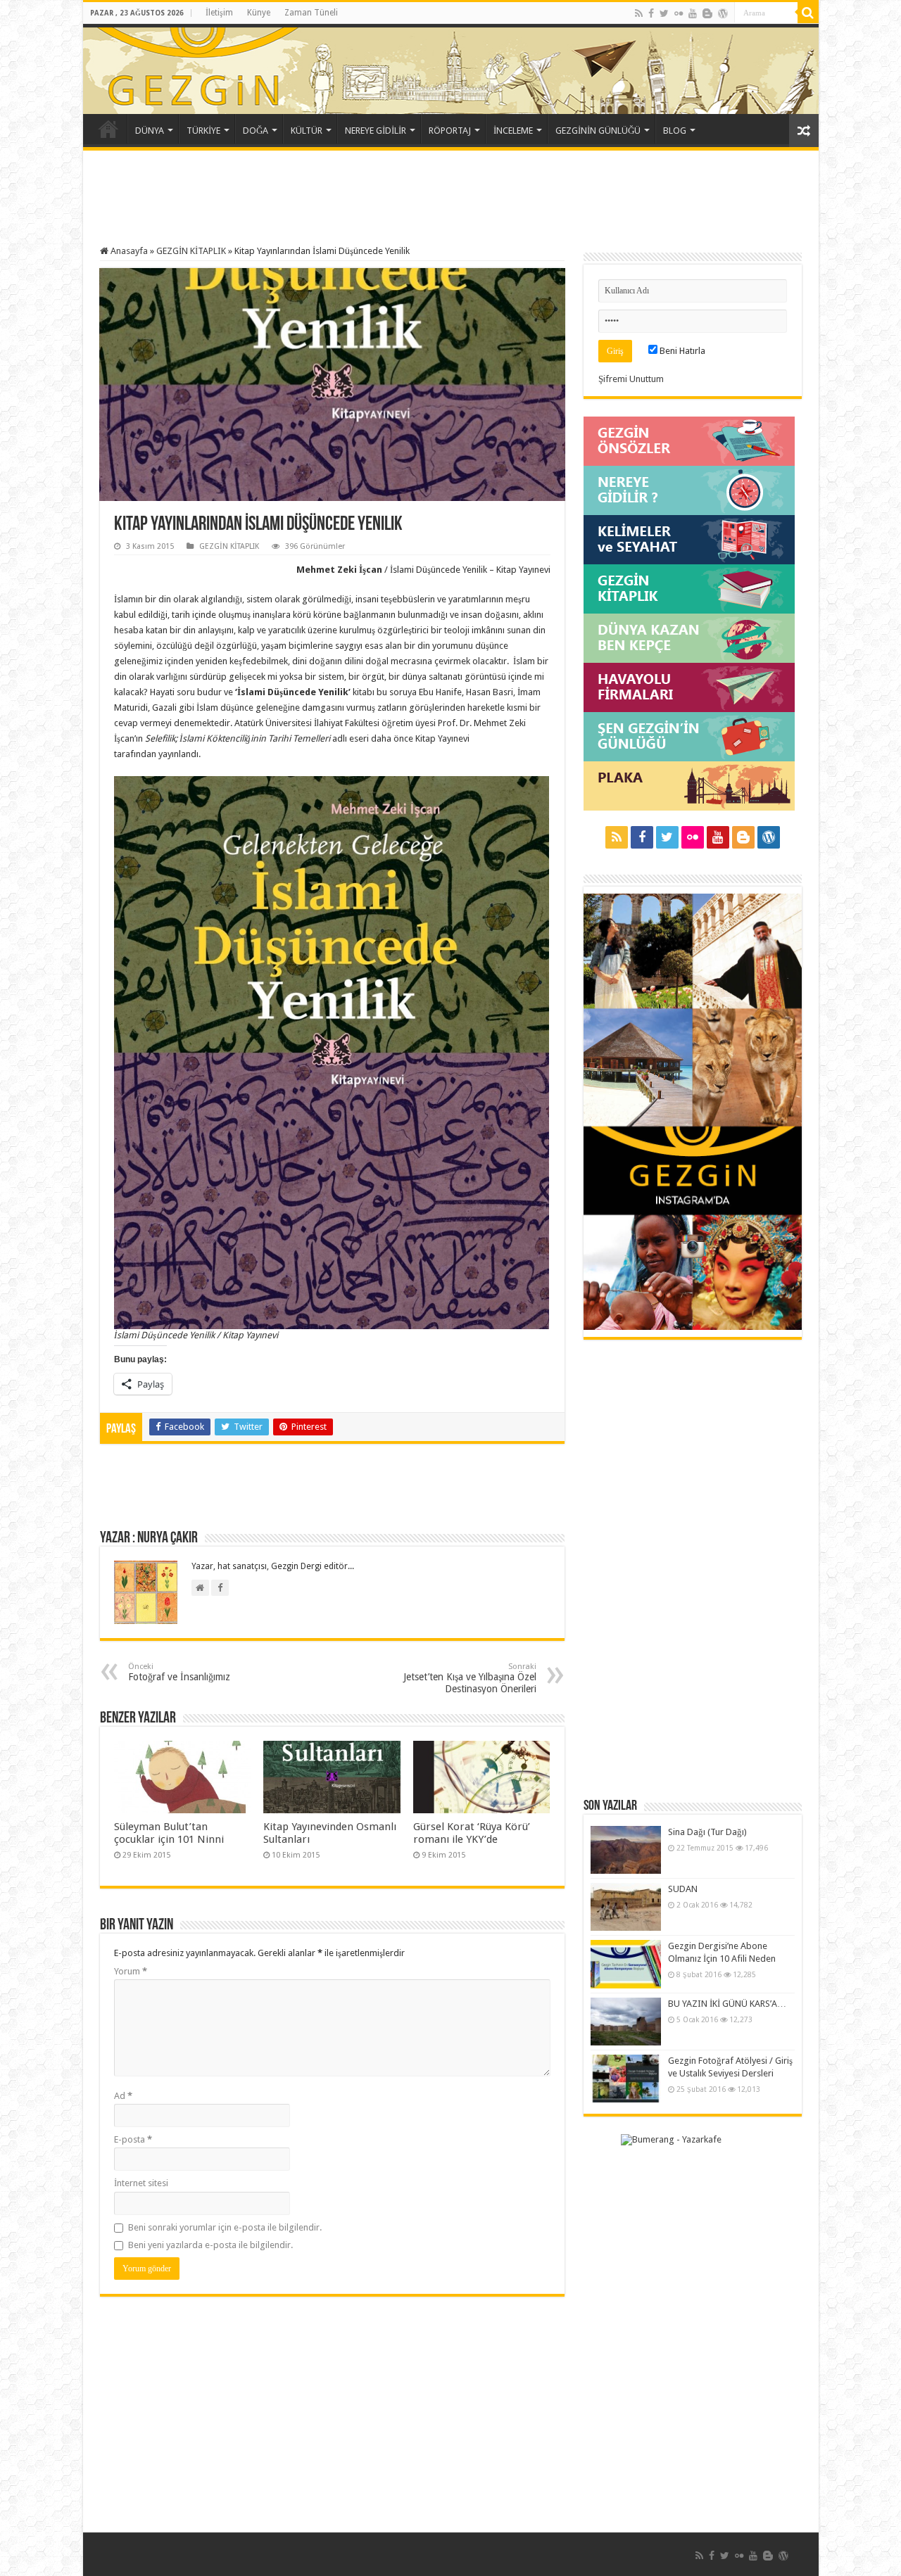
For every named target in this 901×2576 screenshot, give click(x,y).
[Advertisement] (450, 200)
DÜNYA (150, 131)
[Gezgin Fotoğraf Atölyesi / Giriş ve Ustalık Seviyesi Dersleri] (626, 2079)
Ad (123, 2096)
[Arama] (808, 13)
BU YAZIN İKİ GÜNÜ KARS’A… (727, 2004)
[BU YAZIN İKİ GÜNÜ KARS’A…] (626, 2022)
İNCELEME (513, 131)
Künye (259, 13)
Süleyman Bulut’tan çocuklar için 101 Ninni (169, 1833)
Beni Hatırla (681, 351)
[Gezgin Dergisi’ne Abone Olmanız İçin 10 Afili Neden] (626, 1964)
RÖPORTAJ (450, 131)
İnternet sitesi (141, 2183)
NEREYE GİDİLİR (376, 131)
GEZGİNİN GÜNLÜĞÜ (598, 131)
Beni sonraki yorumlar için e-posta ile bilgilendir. (225, 2227)
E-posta (133, 2139)
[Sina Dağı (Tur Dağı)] (626, 1850)
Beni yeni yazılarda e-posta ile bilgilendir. (210, 2245)
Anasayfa (128, 251)
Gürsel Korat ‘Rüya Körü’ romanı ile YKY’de (472, 1833)
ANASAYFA (108, 129)
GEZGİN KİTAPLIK (191, 251)
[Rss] (639, 13)
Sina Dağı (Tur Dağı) (707, 1832)
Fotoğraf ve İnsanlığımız (179, 1672)
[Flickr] (679, 13)
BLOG (675, 131)
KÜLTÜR (307, 131)
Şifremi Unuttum (631, 379)
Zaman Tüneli (311, 13)
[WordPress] (723, 13)
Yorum (131, 1971)
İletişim (219, 13)
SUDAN (683, 1889)
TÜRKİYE (203, 131)
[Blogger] (707, 13)
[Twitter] (664, 13)
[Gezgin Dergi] (243, 66)
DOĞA (256, 131)
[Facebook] (651, 13)
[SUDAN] (626, 1907)
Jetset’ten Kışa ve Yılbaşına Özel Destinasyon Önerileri (470, 1678)
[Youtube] (693, 13)
